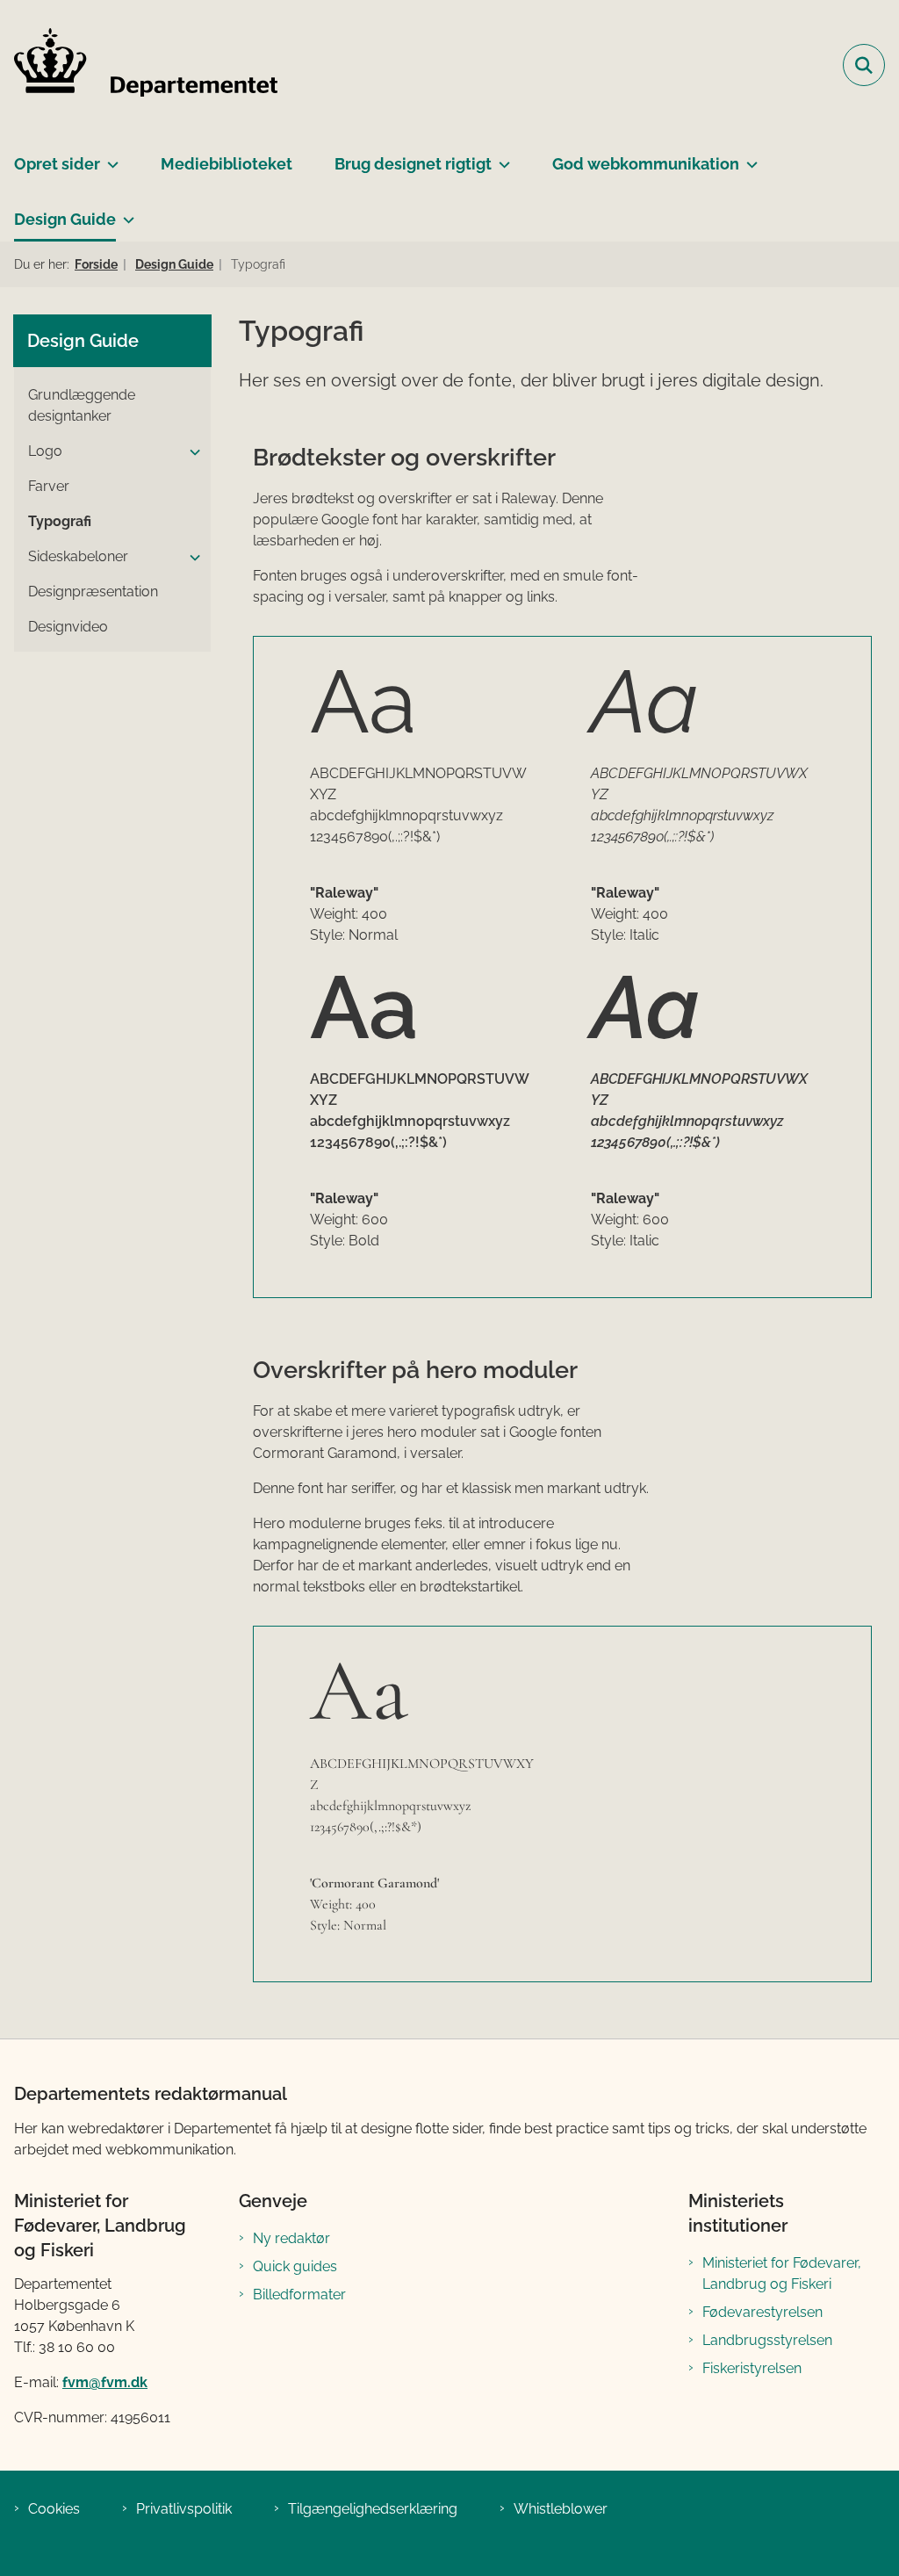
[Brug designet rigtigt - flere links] (501, 157)
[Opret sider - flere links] (109, 157)
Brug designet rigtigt (413, 164)
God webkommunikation (646, 164)
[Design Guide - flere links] (125, 213)
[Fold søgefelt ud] (864, 65)
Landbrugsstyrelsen (767, 2340)
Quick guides (295, 2266)
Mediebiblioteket (227, 164)
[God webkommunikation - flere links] (748, 157)
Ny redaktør (291, 2238)
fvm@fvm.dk (105, 2382)
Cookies (54, 2509)
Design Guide (65, 219)
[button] (191, 452)
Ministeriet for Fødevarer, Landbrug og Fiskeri (782, 2273)
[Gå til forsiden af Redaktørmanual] (139, 65)
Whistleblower (561, 2509)
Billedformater (299, 2295)
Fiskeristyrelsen (752, 2368)
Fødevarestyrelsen (762, 2312)
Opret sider (57, 164)
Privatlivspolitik (184, 2509)
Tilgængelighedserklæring (373, 2509)
